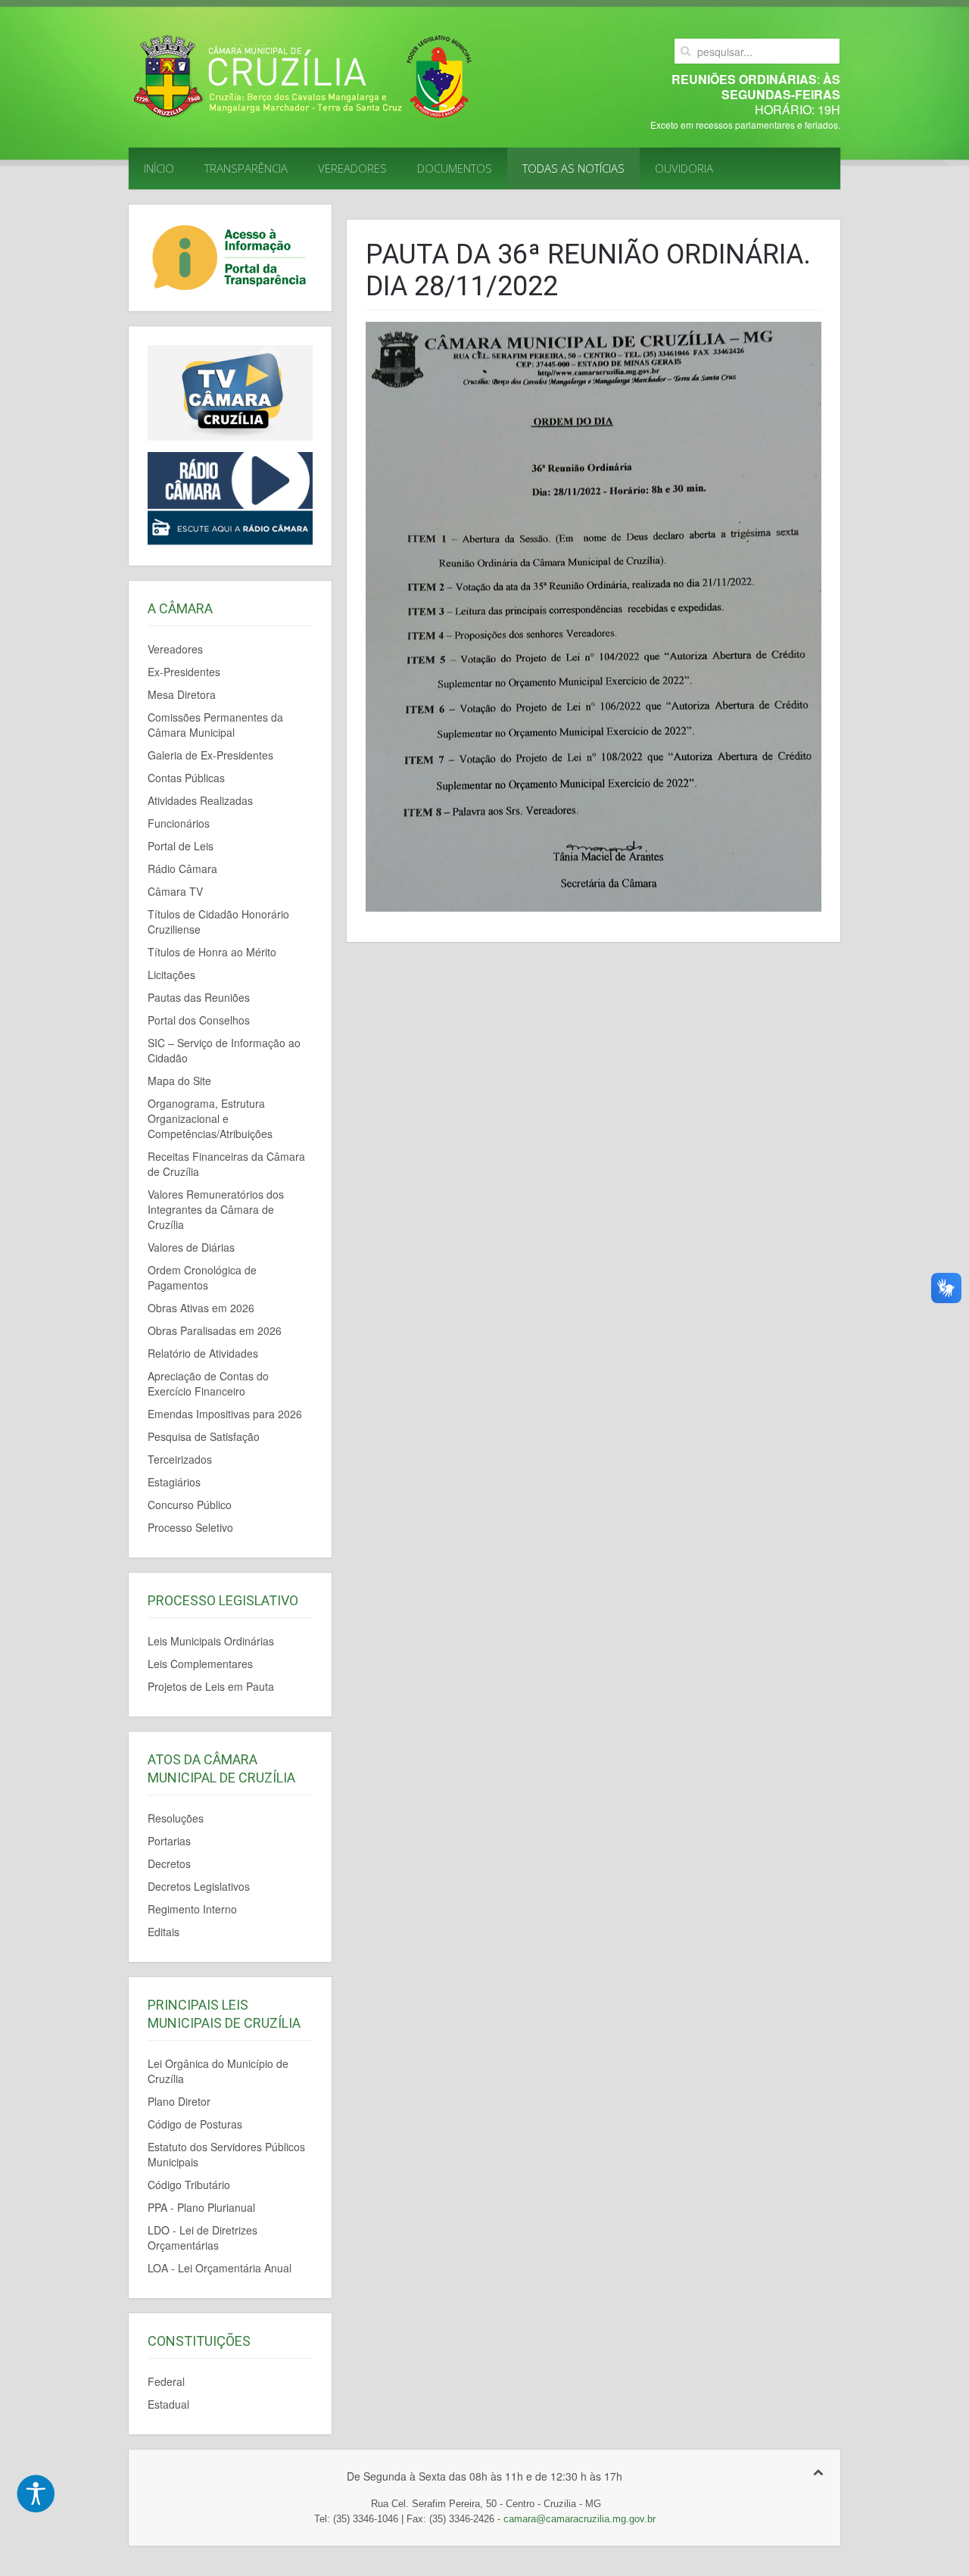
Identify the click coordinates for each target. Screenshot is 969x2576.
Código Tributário (189, 2185)
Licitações (171, 975)
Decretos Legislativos (199, 1886)
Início (159, 168)
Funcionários (179, 823)
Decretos (169, 1863)
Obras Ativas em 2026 (201, 1308)
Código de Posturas (195, 2124)
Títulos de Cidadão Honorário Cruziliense (218, 922)
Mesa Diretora (182, 694)
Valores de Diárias (191, 1247)
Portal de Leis (181, 846)
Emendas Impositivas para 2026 (225, 1414)
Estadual (168, 2404)
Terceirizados (180, 1459)
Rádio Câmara (182, 869)
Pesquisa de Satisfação (204, 1436)
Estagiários (174, 1482)
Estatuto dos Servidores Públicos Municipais (226, 2154)
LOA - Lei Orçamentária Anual (220, 2268)
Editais (164, 1932)
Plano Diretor (179, 2101)
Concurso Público (190, 1505)
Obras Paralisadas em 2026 (215, 1330)
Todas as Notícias (573, 168)
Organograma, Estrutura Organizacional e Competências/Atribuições (210, 1118)
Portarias (169, 1841)
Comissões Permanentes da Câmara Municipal (215, 725)
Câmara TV (175, 891)
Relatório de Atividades (203, 1353)
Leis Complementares (200, 1664)
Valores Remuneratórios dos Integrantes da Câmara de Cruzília (216, 1209)
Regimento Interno (192, 1909)
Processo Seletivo (190, 1527)
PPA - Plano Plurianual (201, 2207)
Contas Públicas (186, 778)
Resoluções (176, 1818)
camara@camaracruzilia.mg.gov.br (580, 2519)
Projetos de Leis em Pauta (211, 1686)
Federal (166, 2381)
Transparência (246, 168)
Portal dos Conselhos (199, 1020)
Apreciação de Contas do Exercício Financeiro (208, 1383)
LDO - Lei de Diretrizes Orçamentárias (203, 2238)
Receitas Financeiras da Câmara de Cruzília (226, 1164)
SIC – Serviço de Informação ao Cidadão (224, 1050)
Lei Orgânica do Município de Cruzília (218, 2071)
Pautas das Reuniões (199, 997)
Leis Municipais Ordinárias (211, 1641)
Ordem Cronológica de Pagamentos (202, 1277)
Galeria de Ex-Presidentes (210, 755)
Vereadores (352, 168)
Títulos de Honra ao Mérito (212, 952)
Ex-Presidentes (184, 672)
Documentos (455, 168)
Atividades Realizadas (200, 800)
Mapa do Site (179, 1081)
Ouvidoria (684, 168)
